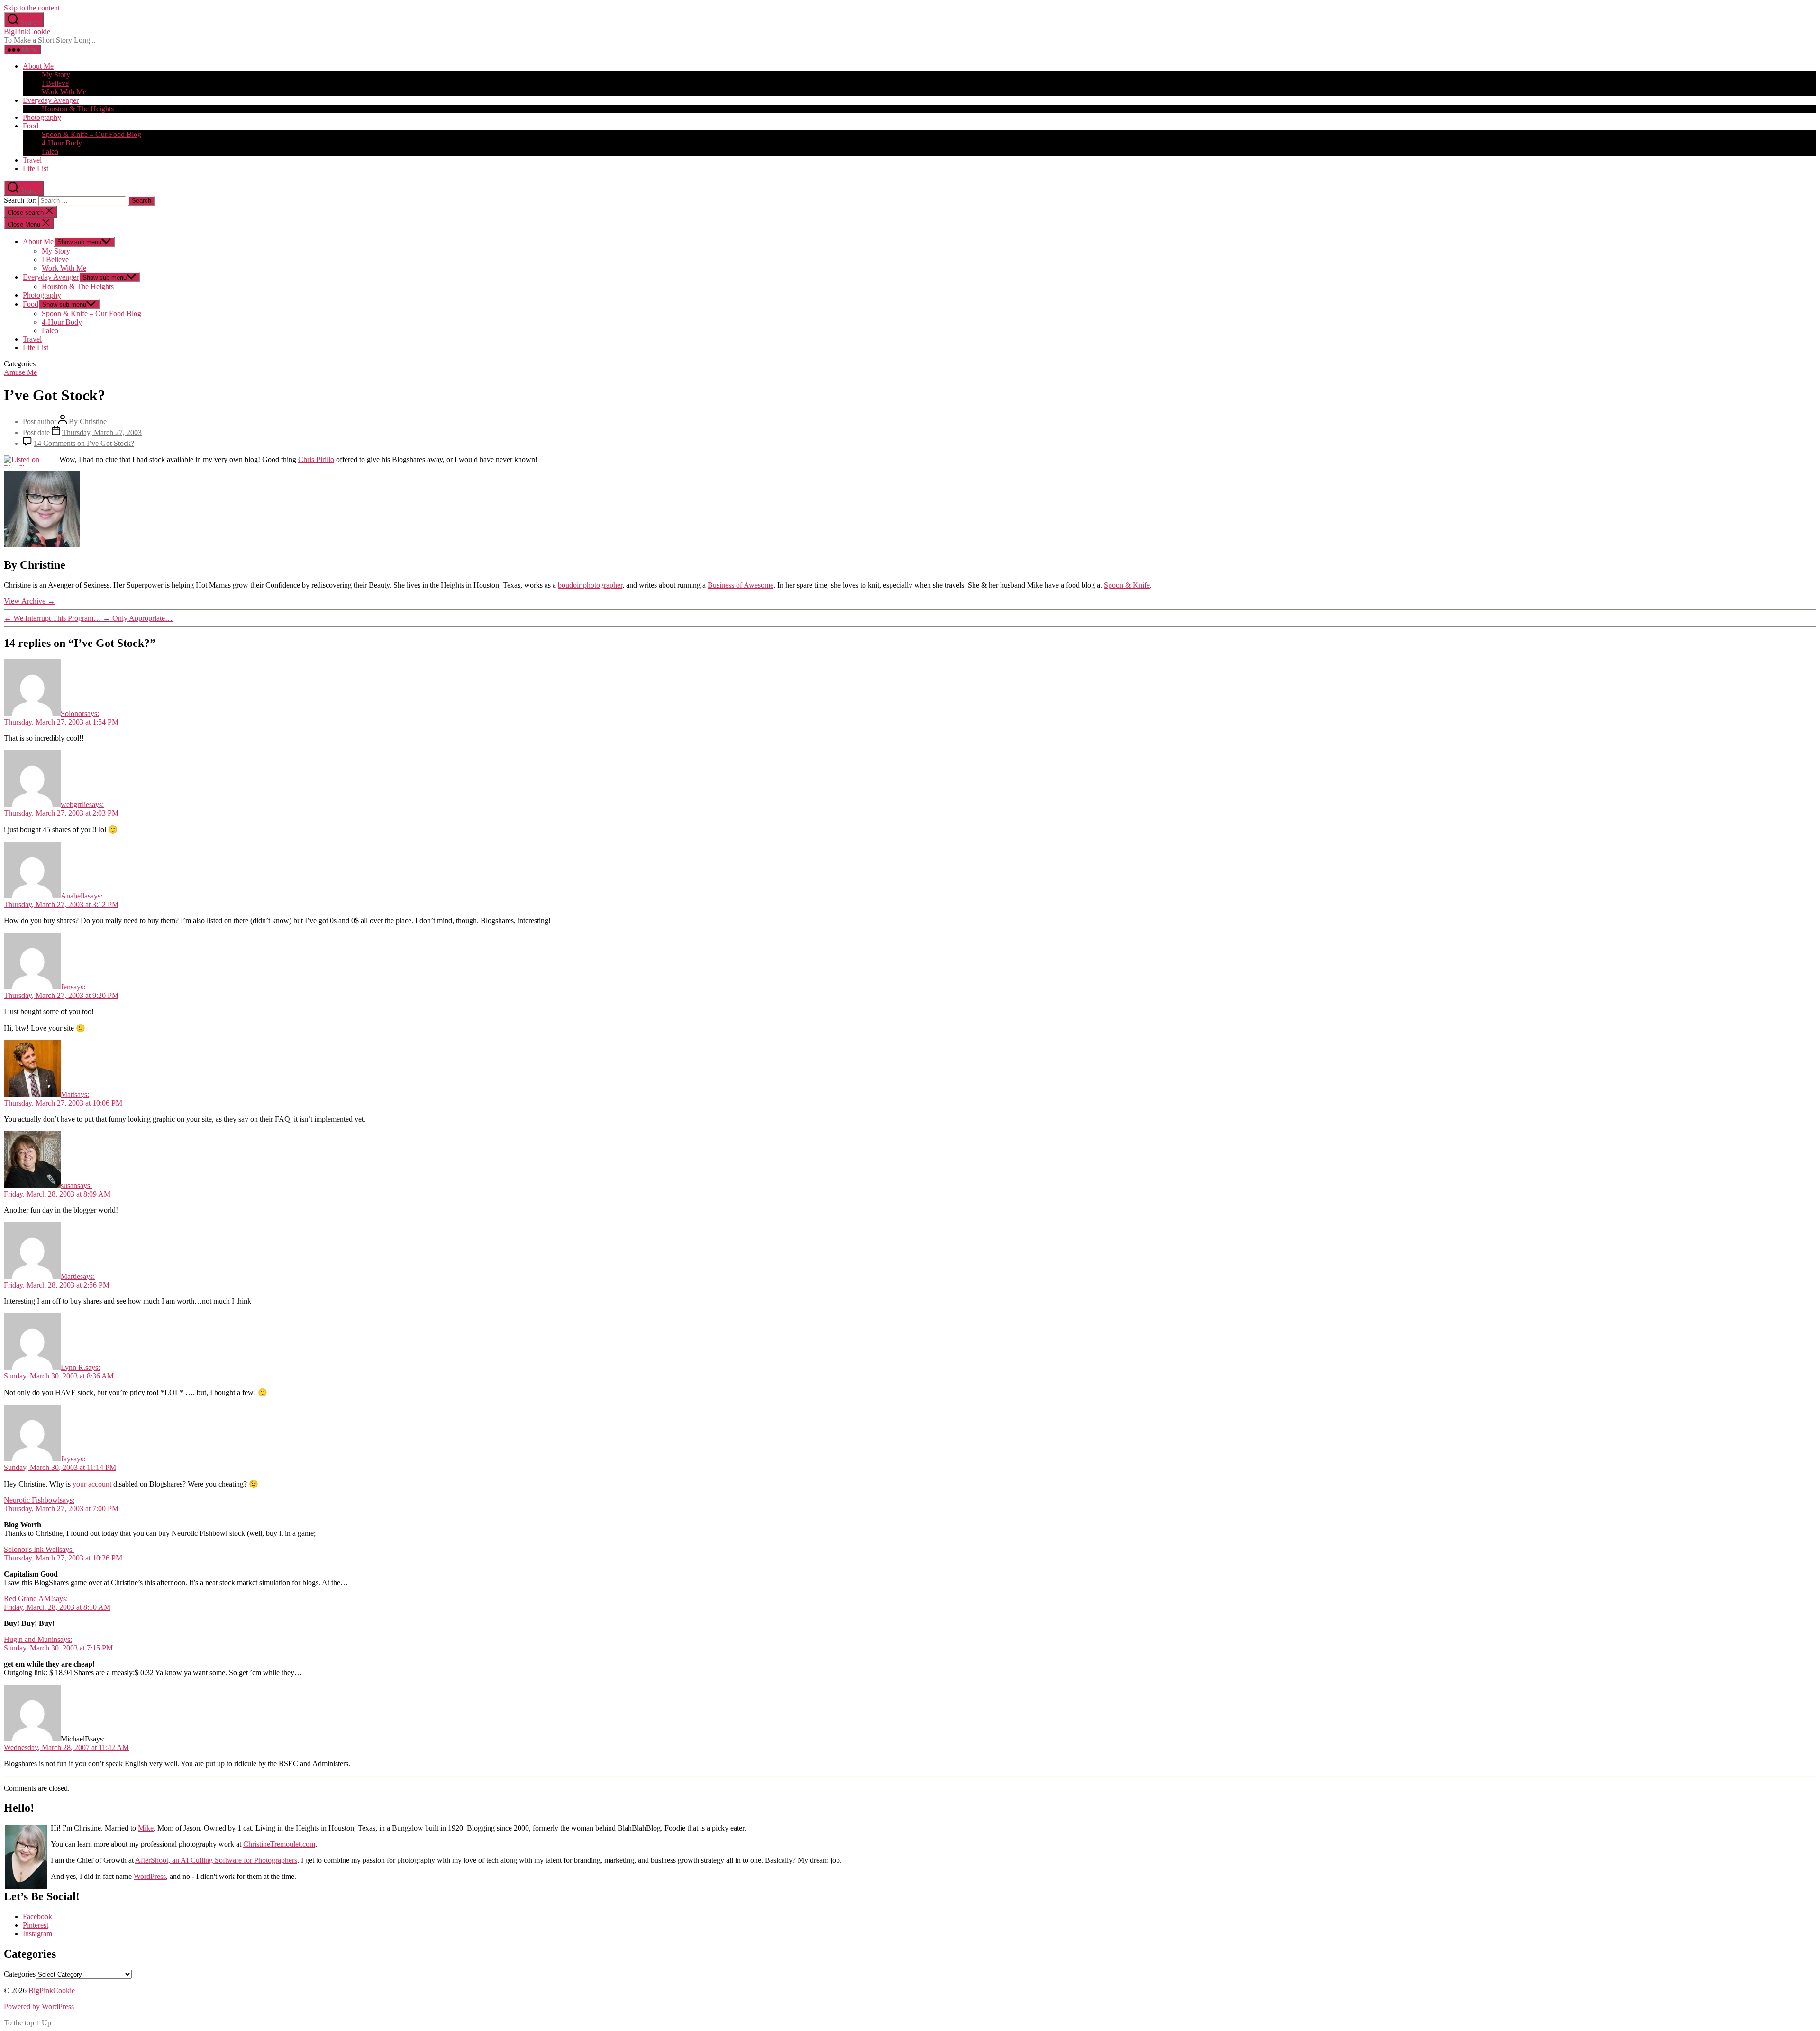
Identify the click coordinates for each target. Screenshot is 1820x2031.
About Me (38, 66)
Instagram (37, 1934)
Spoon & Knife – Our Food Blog (91, 134)
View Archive (29, 601)
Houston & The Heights (78, 109)
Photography (42, 117)
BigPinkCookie (27, 32)
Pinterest (36, 1925)
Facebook (37, 1917)
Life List (36, 168)
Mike (146, 1828)
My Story (56, 75)
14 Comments (84, 443)
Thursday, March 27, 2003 (102, 432)
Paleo (50, 151)
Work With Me (64, 92)
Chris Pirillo (316, 459)
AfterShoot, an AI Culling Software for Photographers (216, 1860)
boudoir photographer (590, 585)
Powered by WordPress (39, 2007)
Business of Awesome (741, 585)
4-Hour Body (62, 143)
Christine (93, 422)
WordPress (150, 1876)
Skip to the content (32, 8)
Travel (32, 160)
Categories (20, 1974)
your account (92, 1484)
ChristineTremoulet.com (279, 1844)
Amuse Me (20, 372)
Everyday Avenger (51, 100)
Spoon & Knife (1127, 585)
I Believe (55, 83)
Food (31, 126)
